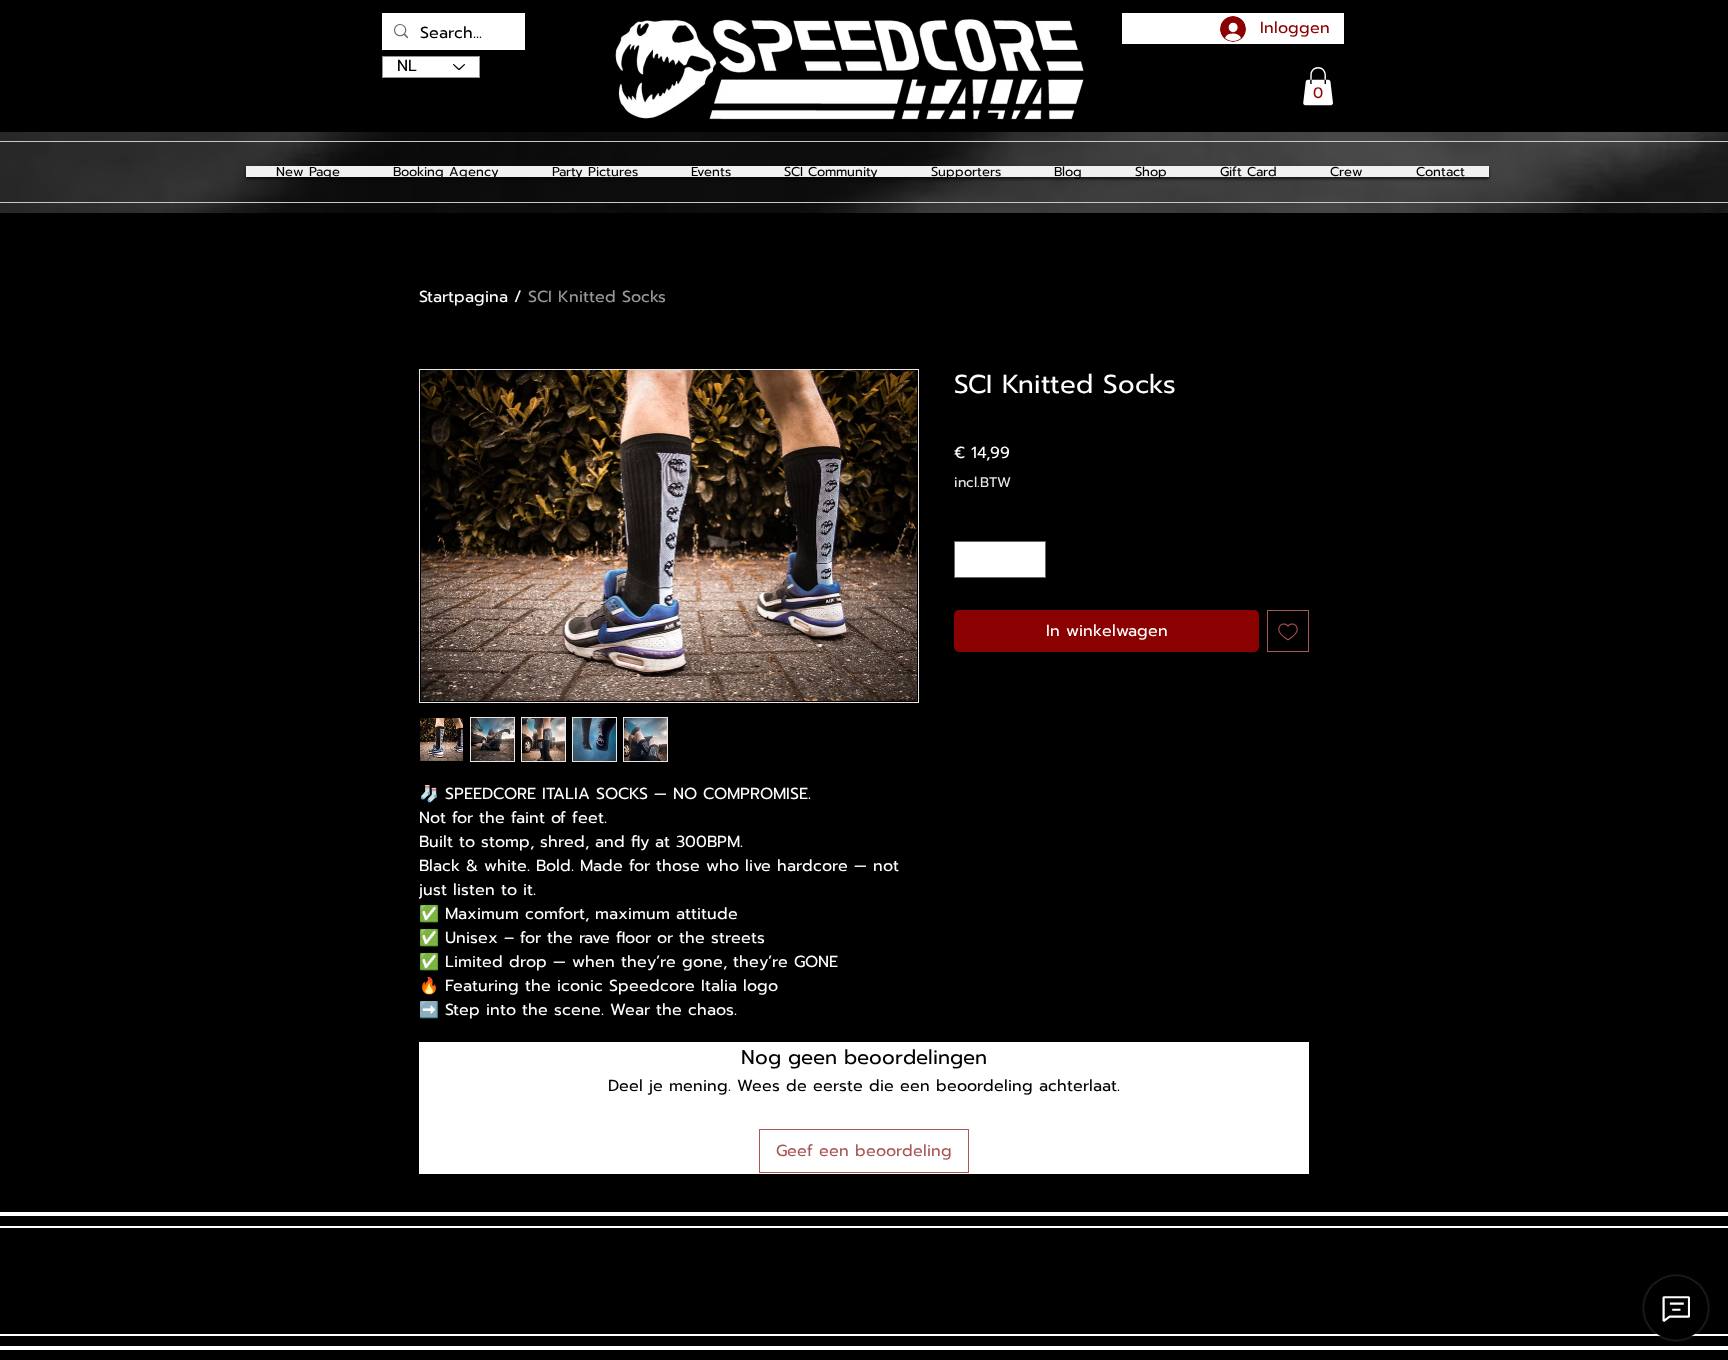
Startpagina (463, 297)
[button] (595, 171)
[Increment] (1030, 559)
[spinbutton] (1000, 559)
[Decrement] (969, 559)
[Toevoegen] (1288, 631)
